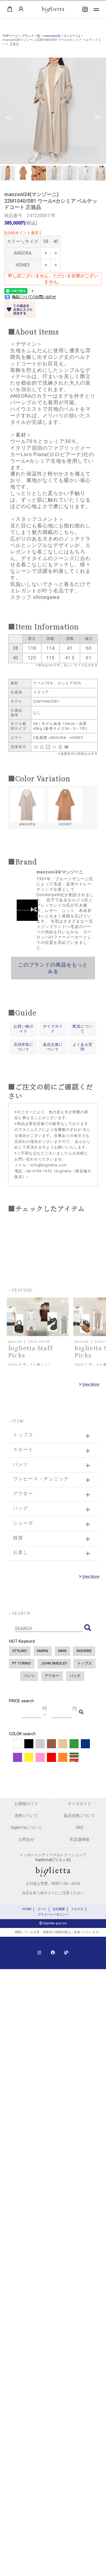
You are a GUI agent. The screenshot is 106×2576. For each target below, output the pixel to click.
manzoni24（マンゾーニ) (62, 36)
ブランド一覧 (31, 36)
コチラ (93, 665)
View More (91, 1384)
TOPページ (10, 36)
